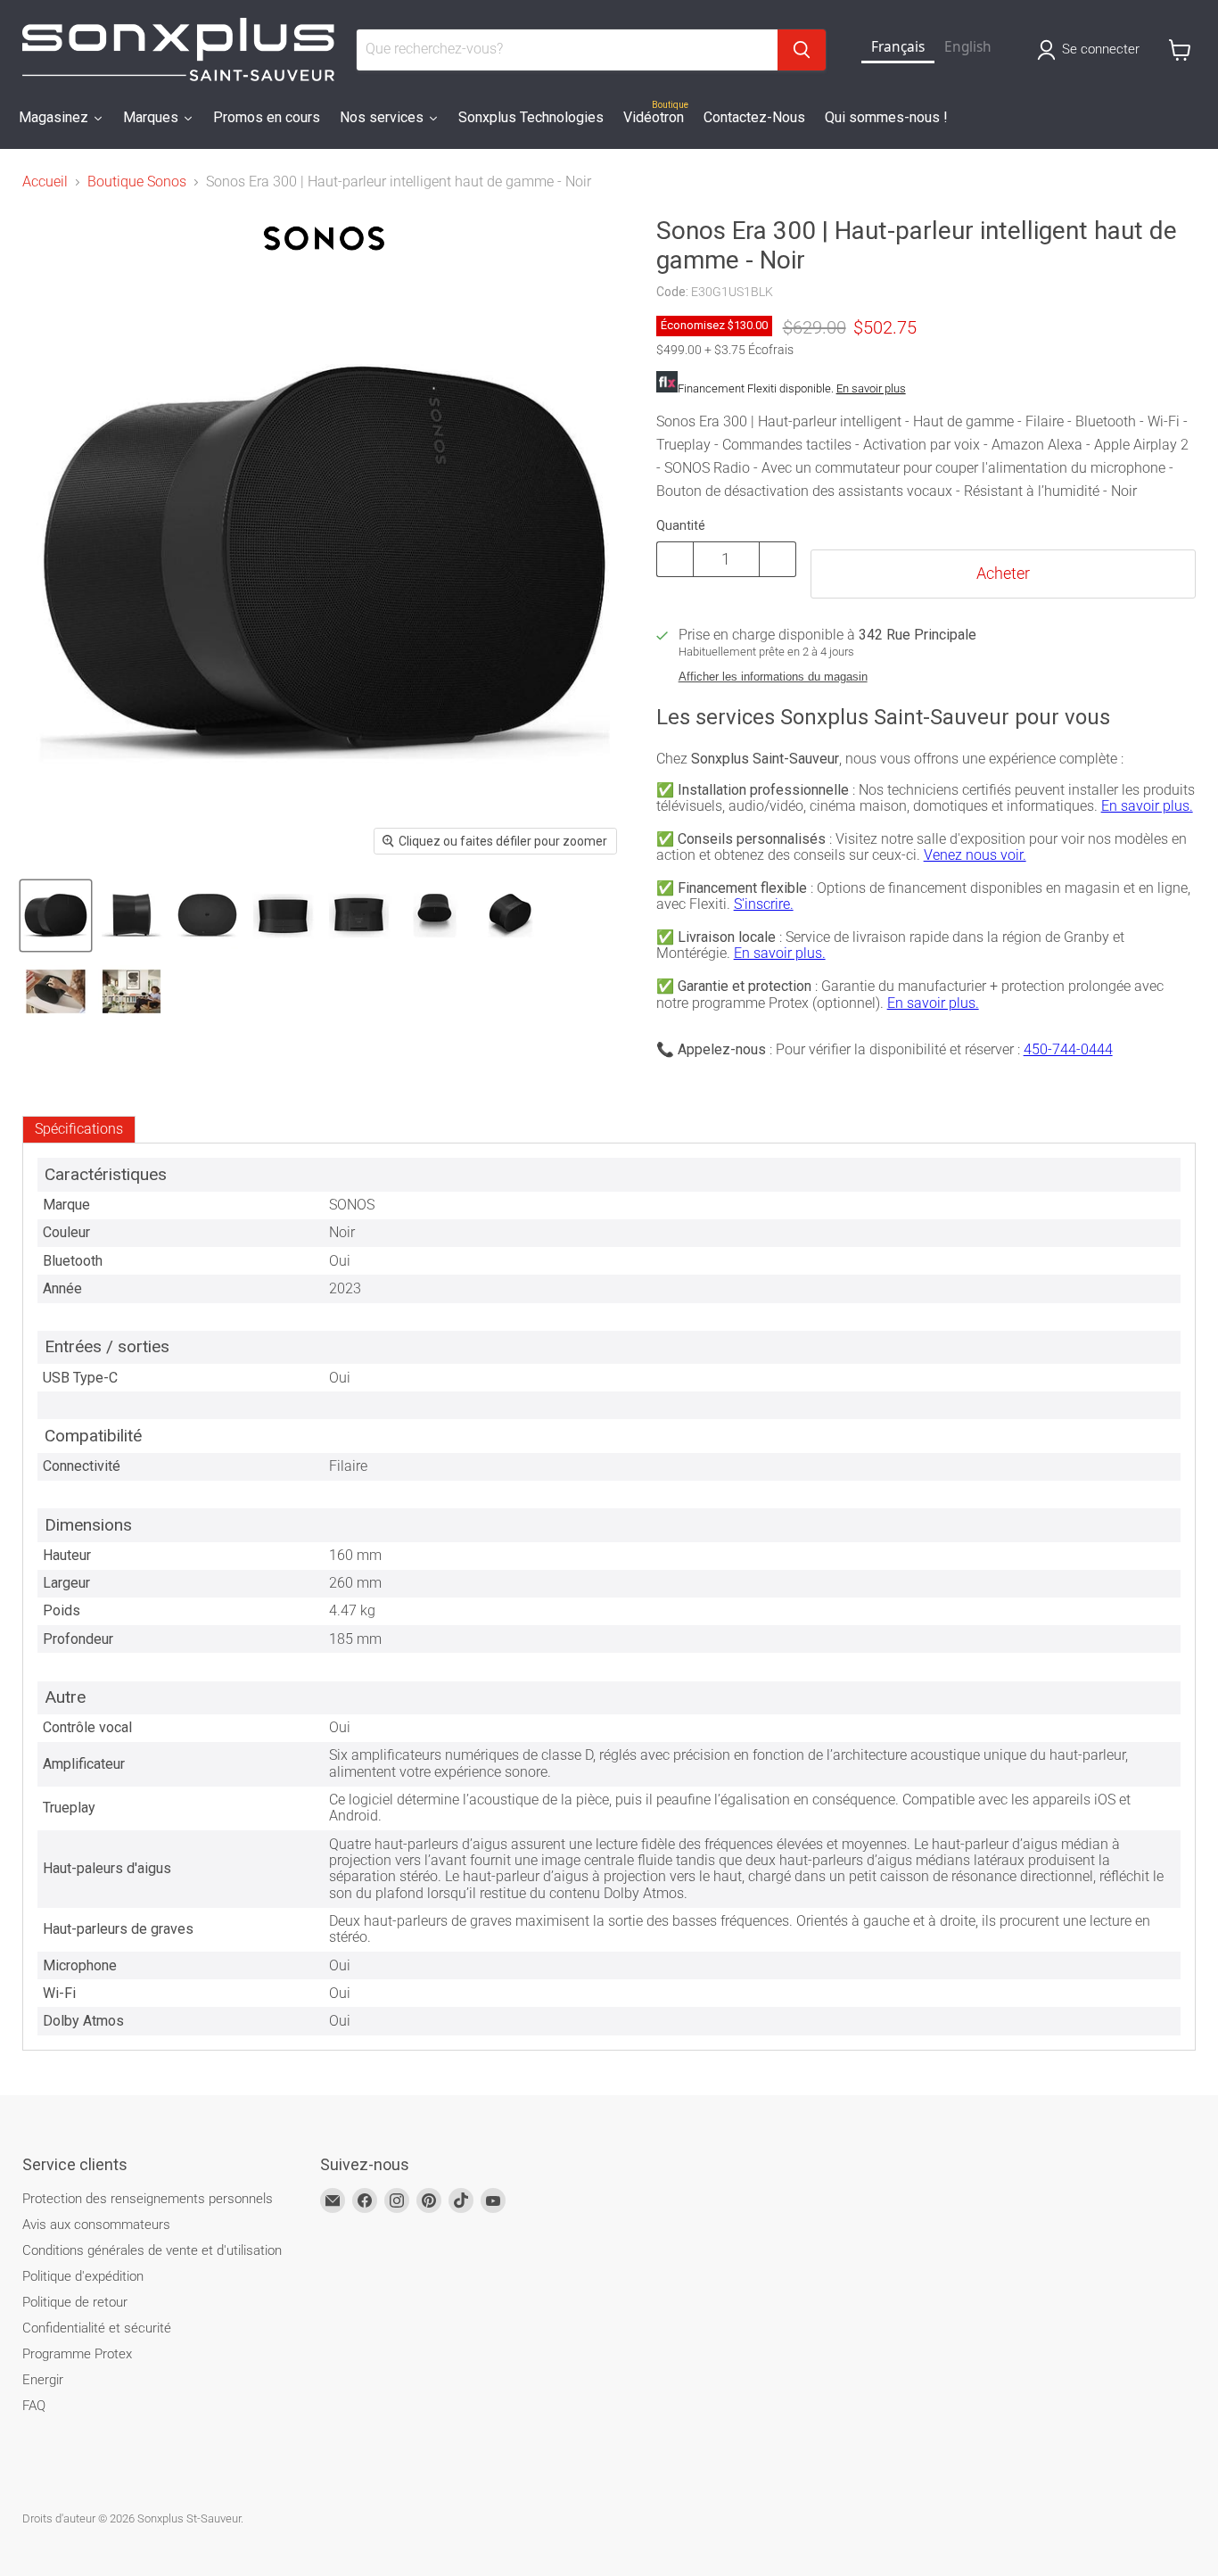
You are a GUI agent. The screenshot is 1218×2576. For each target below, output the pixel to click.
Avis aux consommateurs (96, 2225)
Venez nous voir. (975, 855)
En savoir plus (871, 388)
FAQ (34, 2406)
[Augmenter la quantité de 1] (778, 559)
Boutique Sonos (137, 182)
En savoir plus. (1147, 806)
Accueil (45, 182)
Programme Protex (77, 2354)
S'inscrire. (764, 904)
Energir (43, 2380)
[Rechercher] (802, 50)
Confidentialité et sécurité (97, 2328)
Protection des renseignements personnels (148, 2199)
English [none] (968, 47)
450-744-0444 (1068, 1049)
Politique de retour (75, 2302)
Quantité (681, 525)
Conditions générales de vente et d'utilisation (152, 2250)
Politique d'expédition (83, 2276)
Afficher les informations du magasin (773, 677)
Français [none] (898, 47)
